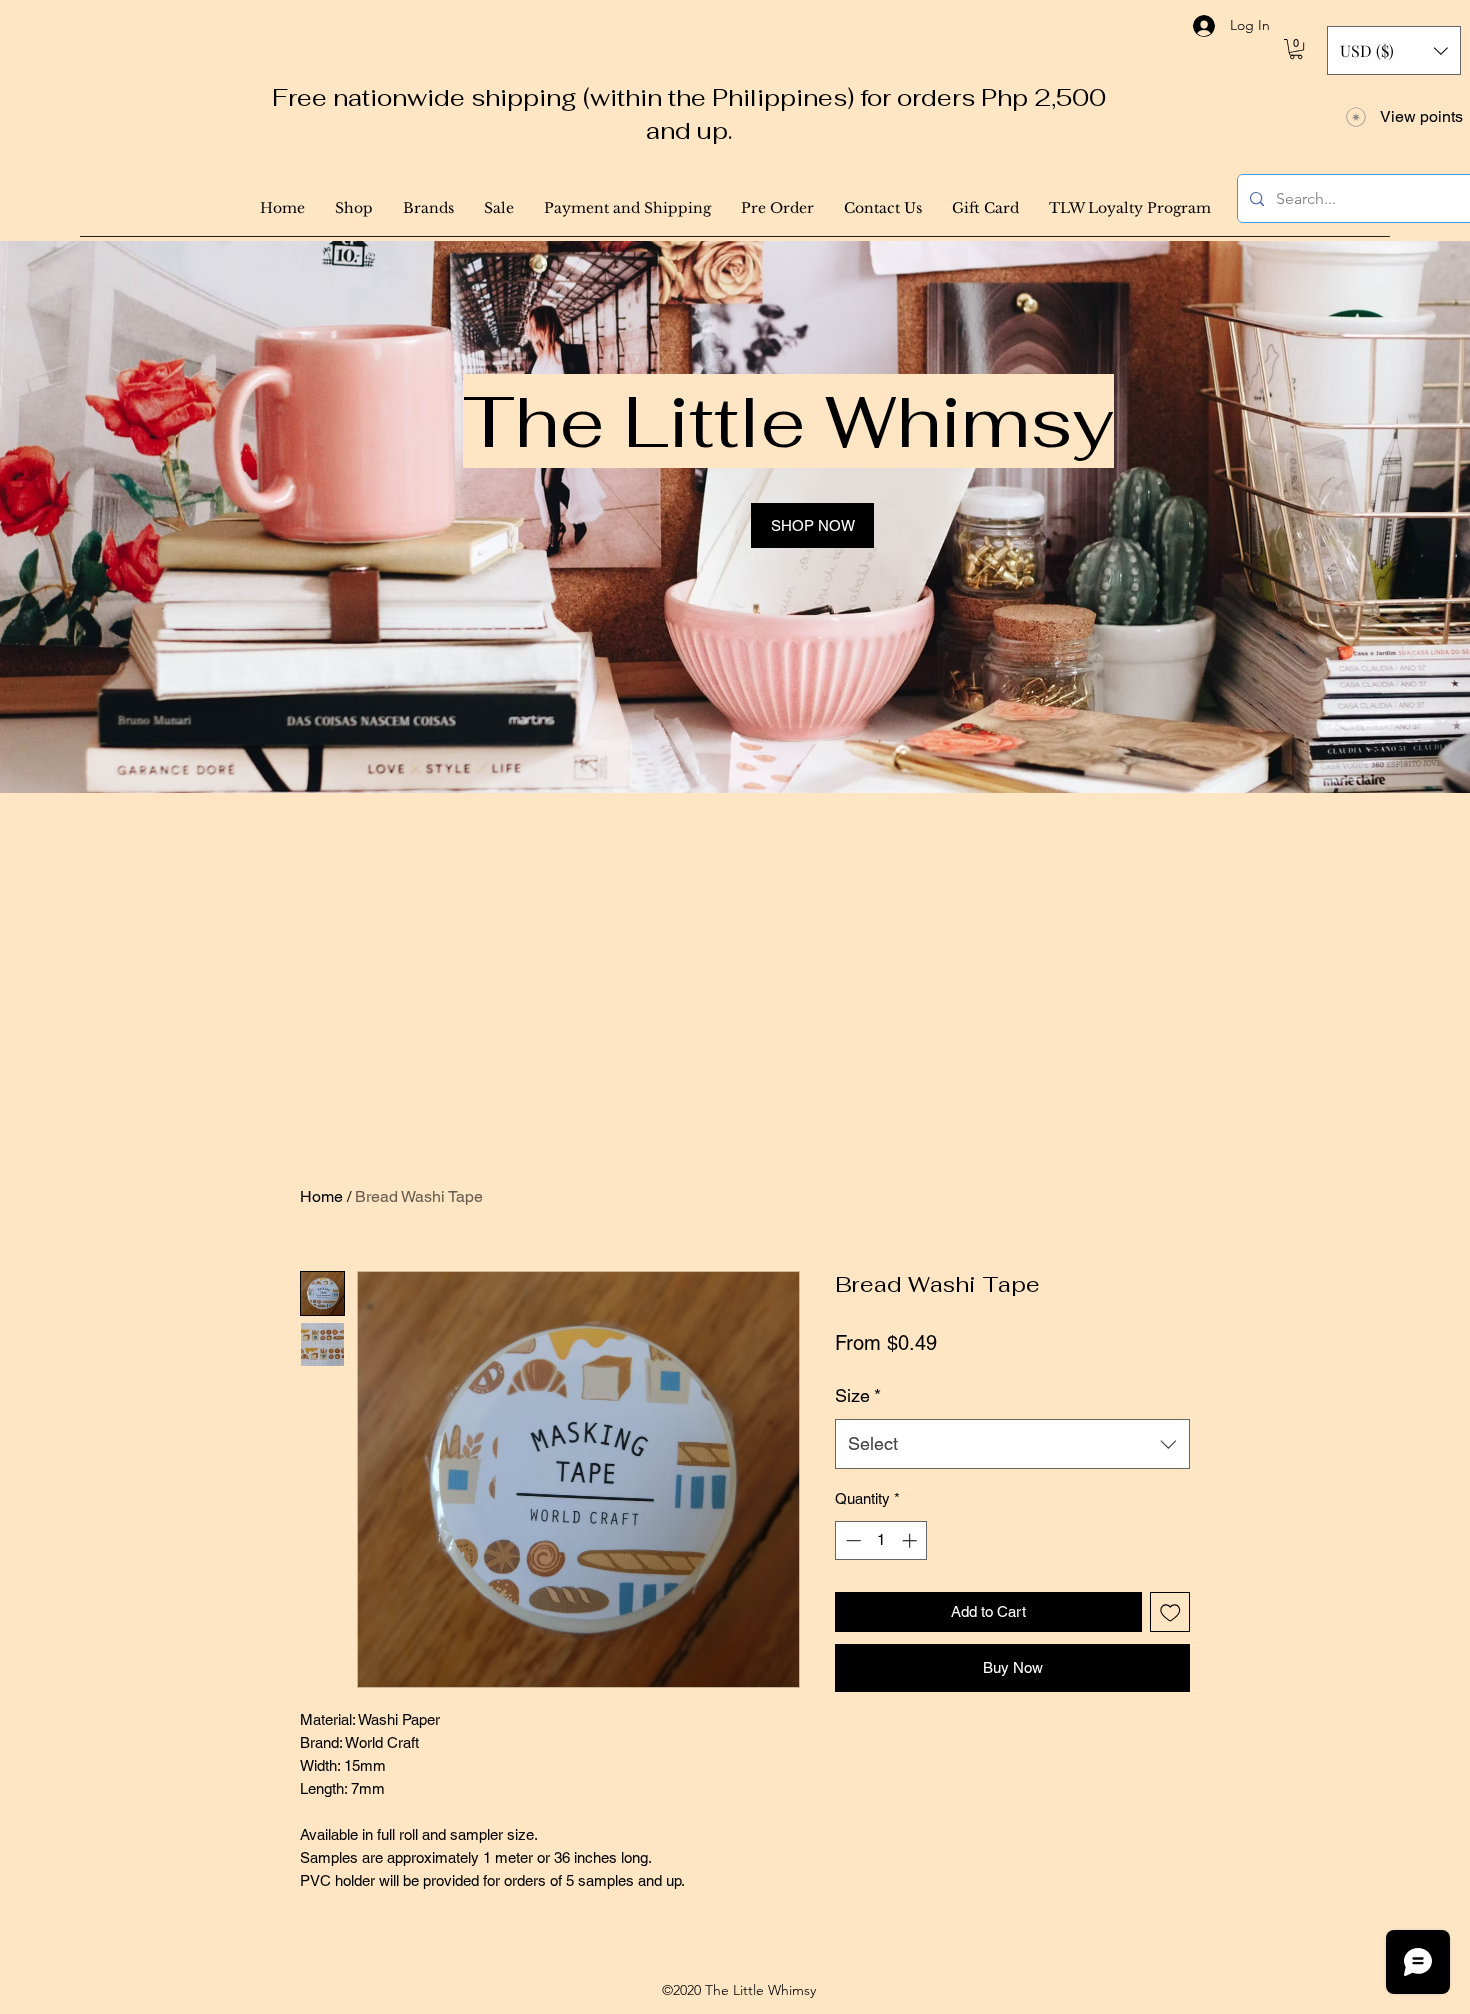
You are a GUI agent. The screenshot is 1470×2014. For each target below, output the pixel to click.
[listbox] (1394, 50)
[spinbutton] (881, 1540)
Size (858, 1395)
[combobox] (1012, 1444)
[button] (1296, 49)
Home (321, 1196)
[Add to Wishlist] (1170, 1612)
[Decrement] (851, 1540)
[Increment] (911, 1540)
